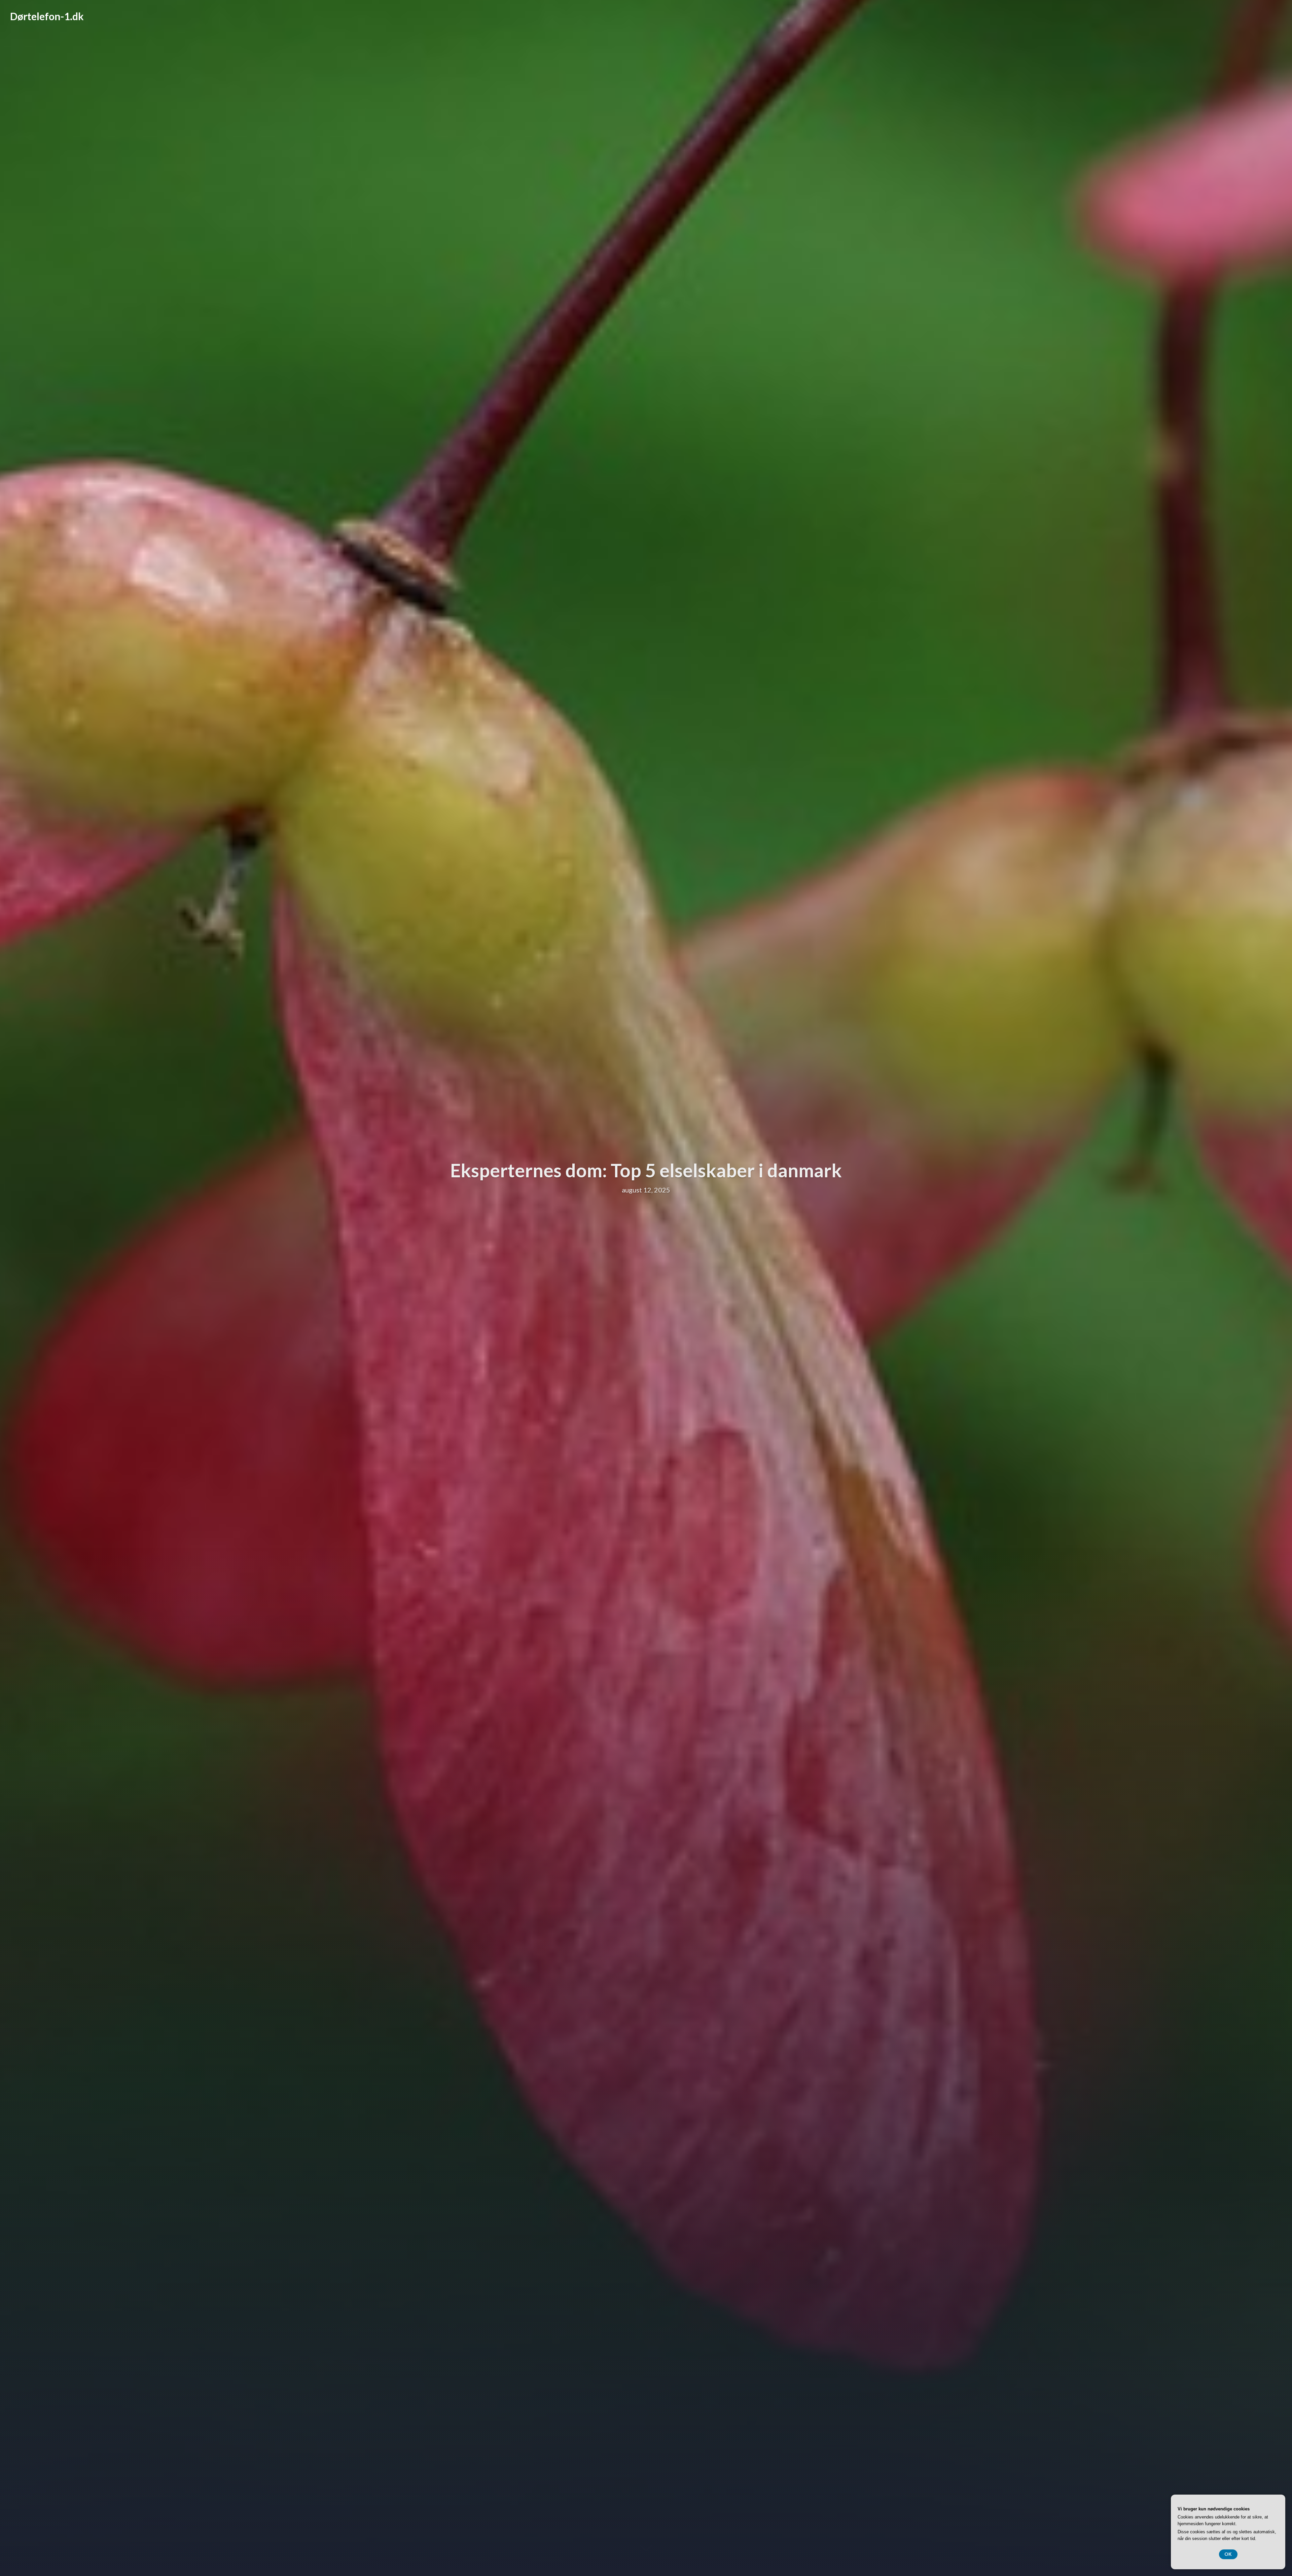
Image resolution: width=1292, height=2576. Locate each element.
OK (1228, 2554)
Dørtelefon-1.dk (47, 16)
